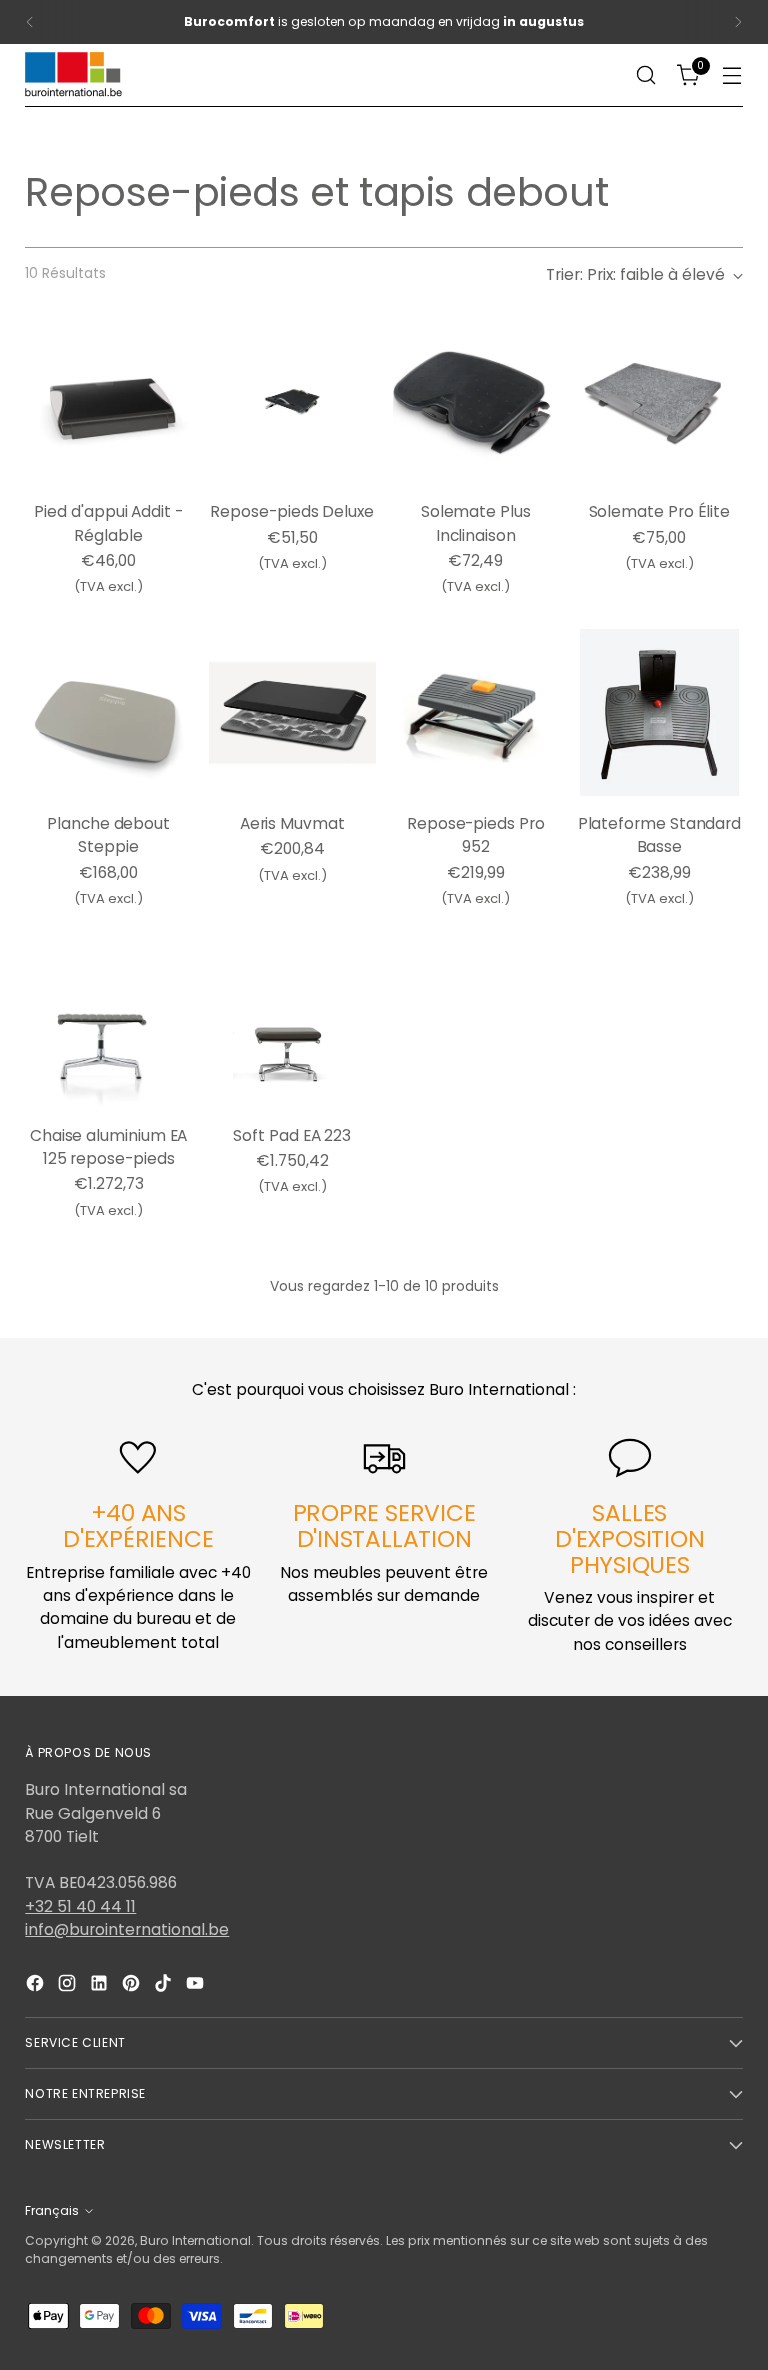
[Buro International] (75, 75)
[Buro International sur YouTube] (197, 1986)
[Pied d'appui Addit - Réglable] (108, 401)
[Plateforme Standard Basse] (659, 712)
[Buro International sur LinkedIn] (101, 1986)
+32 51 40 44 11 (80, 1906)
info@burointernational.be (127, 1929)
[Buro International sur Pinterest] (133, 1986)
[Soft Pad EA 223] (292, 1024)
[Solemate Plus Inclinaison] (476, 401)
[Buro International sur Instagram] (69, 1986)
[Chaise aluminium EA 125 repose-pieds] (108, 1024)
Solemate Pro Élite (660, 511)
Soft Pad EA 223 (292, 1135)
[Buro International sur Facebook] (37, 1986)
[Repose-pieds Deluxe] (292, 401)
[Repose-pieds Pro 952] (476, 712)
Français (52, 2210)
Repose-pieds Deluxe (292, 511)
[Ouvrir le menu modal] (732, 75)
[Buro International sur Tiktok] (165, 1986)
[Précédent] (30, 22)
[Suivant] (738, 22)
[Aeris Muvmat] (292, 712)
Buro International (195, 2240)
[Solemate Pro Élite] (659, 401)
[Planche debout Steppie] (108, 712)
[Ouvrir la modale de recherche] (646, 75)
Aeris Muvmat (292, 823)
